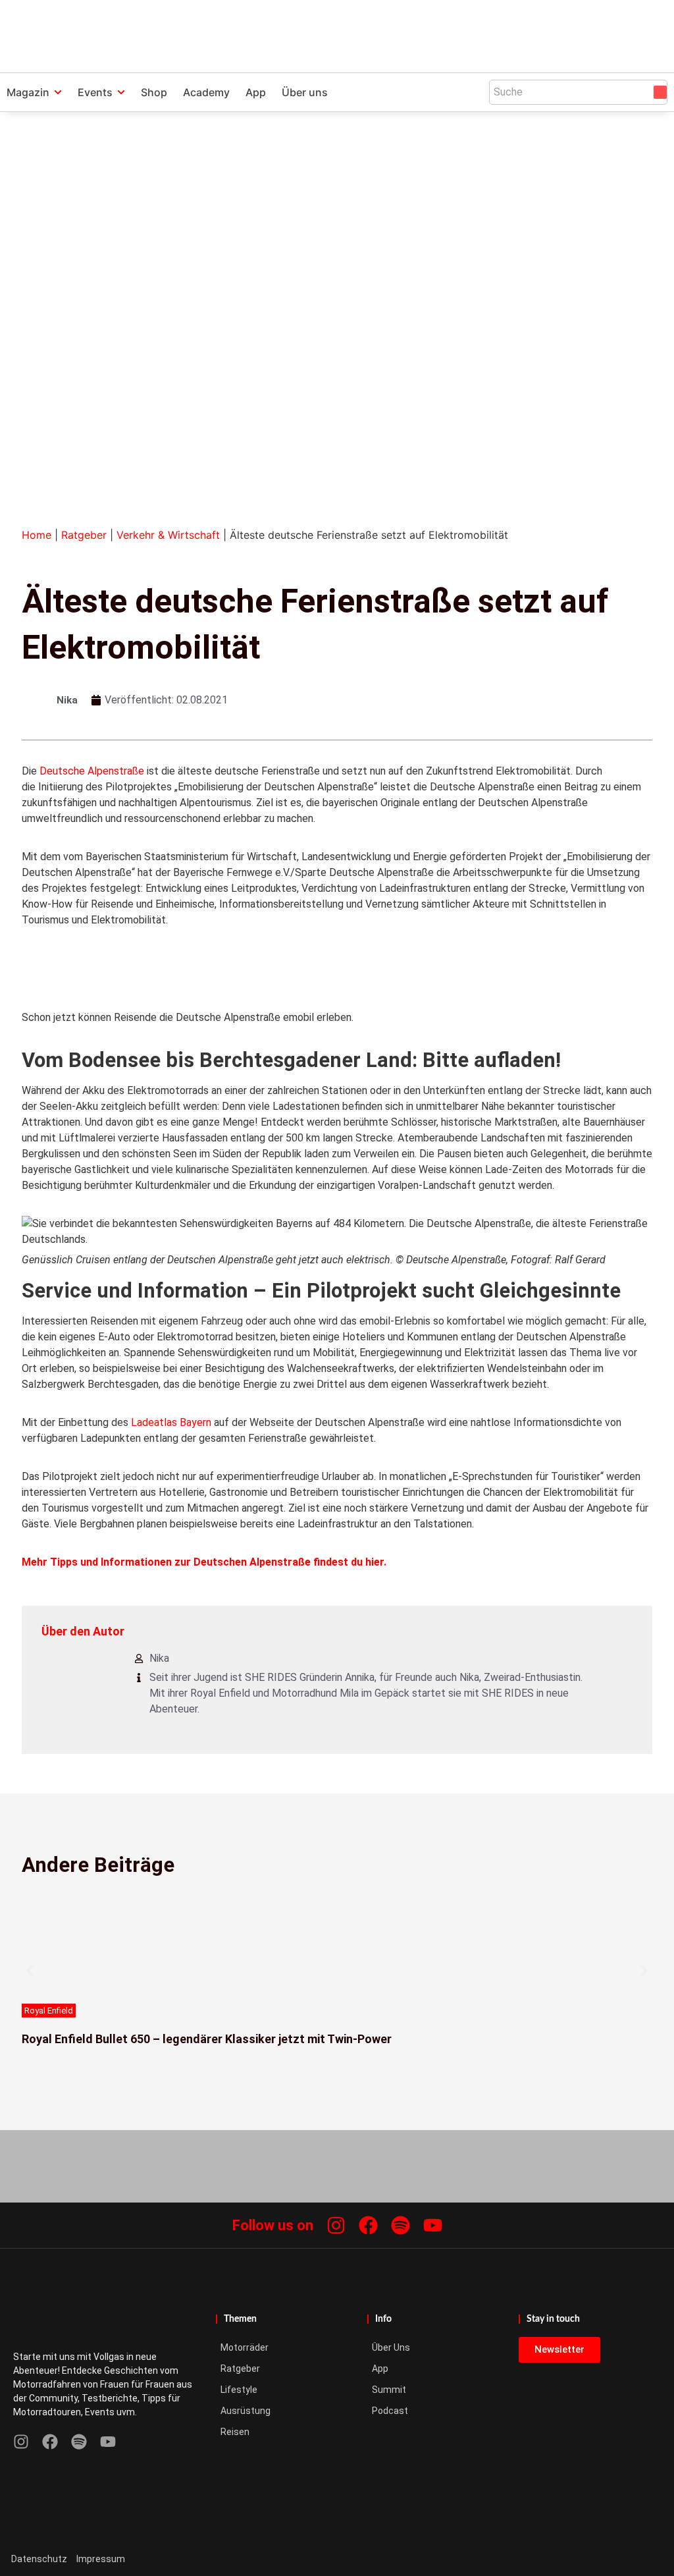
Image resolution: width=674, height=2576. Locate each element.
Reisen (235, 2432)
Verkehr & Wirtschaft (168, 535)
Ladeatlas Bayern (171, 1422)
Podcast (390, 2411)
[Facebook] (368, 2225)
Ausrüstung (246, 2411)
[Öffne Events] (121, 92)
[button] (30, 1971)
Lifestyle (239, 2390)
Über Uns (391, 2347)
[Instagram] (336, 2225)
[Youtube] (433, 2225)
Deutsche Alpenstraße (92, 771)
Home (37, 535)
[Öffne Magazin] (58, 92)
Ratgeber (84, 535)
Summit (389, 2390)
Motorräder (245, 2347)
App (380, 2369)
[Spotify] (401, 2225)
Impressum (101, 2559)
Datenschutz (39, 2559)
